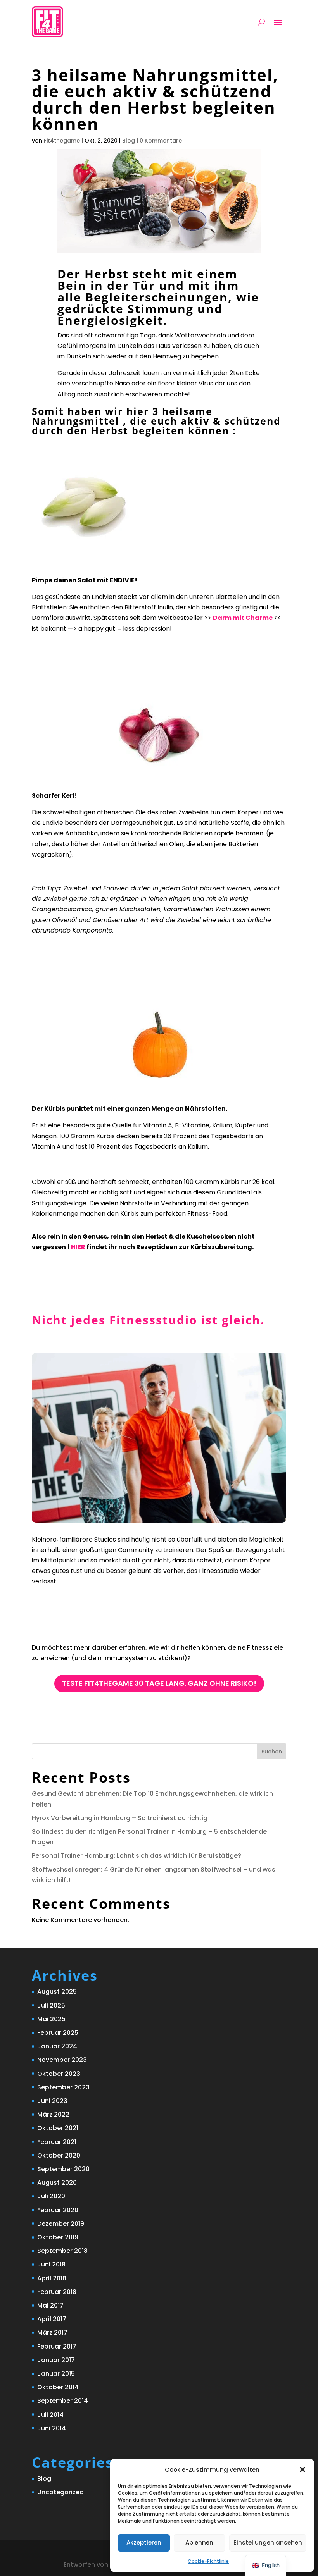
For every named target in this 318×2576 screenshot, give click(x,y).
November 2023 (62, 2060)
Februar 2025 (58, 2033)
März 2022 (53, 2114)
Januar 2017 (56, 2360)
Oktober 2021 (58, 2128)
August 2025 (57, 1992)
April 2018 (52, 2278)
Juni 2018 (51, 2264)
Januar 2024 (57, 2046)
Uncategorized (60, 2492)
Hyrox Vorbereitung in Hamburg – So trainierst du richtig (120, 1818)
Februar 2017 (57, 2346)
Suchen (272, 1752)
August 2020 (57, 2183)
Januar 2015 (56, 2374)
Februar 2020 (58, 2210)
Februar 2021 (57, 2142)
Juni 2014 (52, 2428)
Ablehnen (199, 2542)
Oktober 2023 (59, 2074)
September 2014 (63, 2401)
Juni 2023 (52, 2101)
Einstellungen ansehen (268, 2542)
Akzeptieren (144, 2542)
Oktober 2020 (59, 2155)
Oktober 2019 (58, 2237)
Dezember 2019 (61, 2224)
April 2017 (52, 2319)
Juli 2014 (50, 2415)
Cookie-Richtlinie (208, 2561)
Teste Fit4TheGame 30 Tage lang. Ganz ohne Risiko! (159, 1683)
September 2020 (63, 2169)
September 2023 (63, 2087)
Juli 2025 (51, 2006)
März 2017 (52, 2333)
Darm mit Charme (243, 618)
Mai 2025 (51, 2019)
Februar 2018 (57, 2292)
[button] (302, 2469)
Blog (44, 2479)
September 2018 (62, 2251)
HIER (78, 1247)
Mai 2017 (50, 2305)
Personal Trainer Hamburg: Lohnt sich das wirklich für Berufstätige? (137, 1856)
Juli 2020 (51, 2196)
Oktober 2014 (58, 2387)
